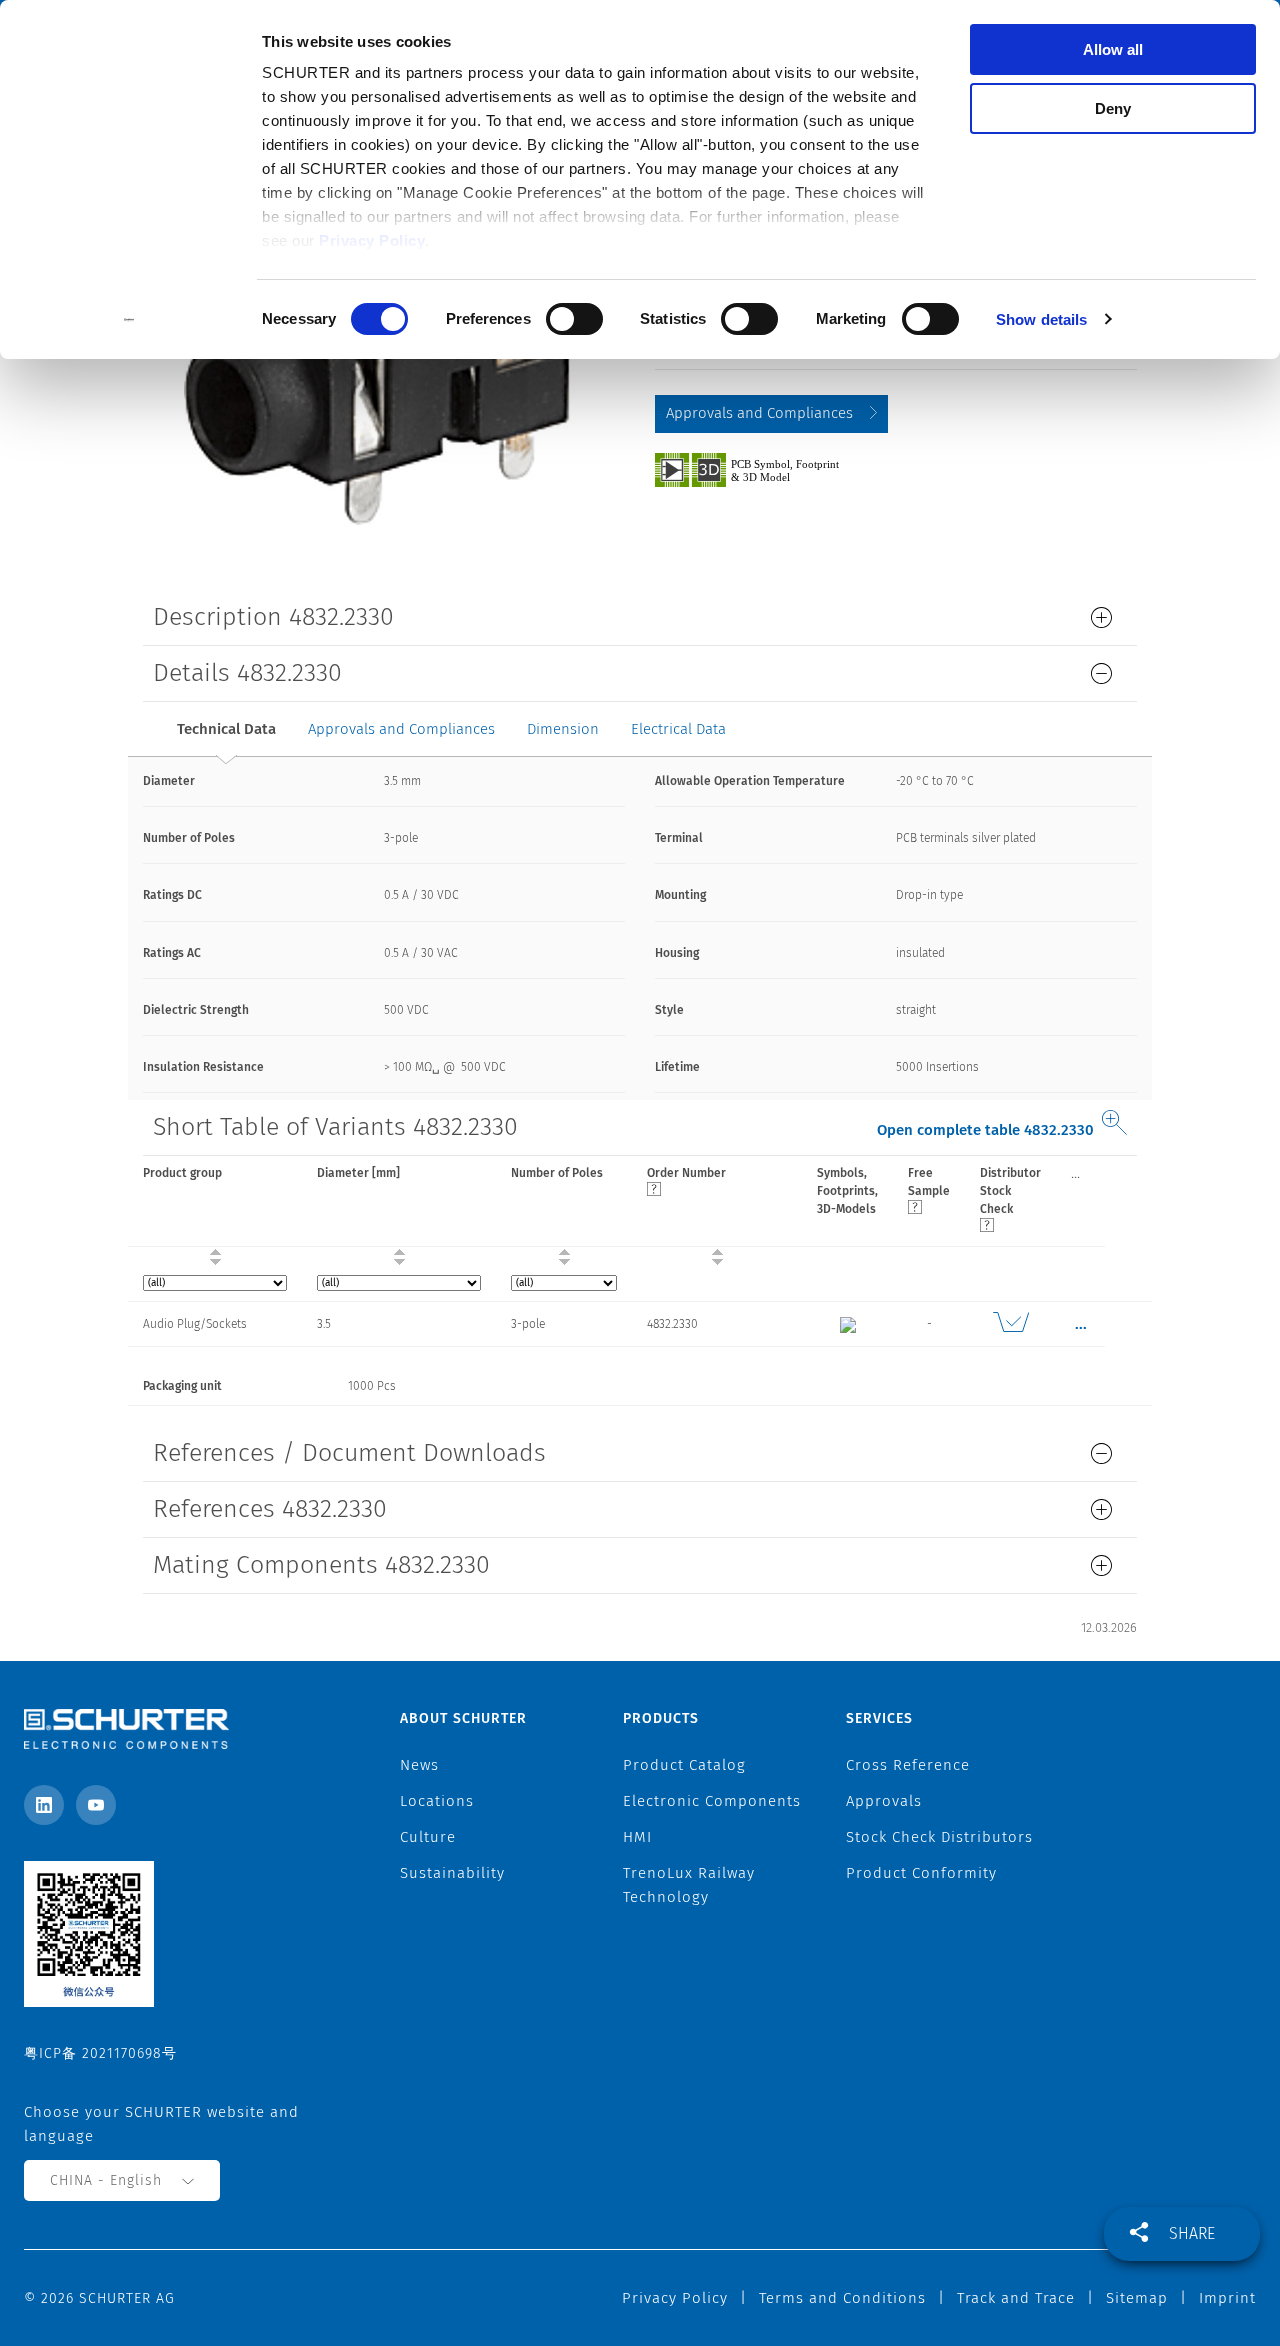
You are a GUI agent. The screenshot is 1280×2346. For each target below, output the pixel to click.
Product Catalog (684, 1765)
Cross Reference (908, 1765)
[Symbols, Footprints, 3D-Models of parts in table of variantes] (770, 469)
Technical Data (226, 729)
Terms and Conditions (842, 2298)
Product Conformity (921, 1873)
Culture (428, 1837)
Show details (1041, 319)
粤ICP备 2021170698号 (100, 2053)
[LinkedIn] (44, 1805)
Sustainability (452, 1873)
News (419, 1765)
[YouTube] (96, 1805)
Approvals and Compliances (759, 413)
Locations (437, 1801)
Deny (1113, 108)
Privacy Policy (372, 240)
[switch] (574, 319)
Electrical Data (678, 729)
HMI (637, 1837)
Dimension (563, 729)
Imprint (1227, 2298)
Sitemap (1137, 2298)
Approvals (884, 1801)
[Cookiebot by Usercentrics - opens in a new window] (129, 320)
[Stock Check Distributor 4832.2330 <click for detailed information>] (1010, 1324)
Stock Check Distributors (939, 1837)
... (1075, 1173)
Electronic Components (712, 1801)
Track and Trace (1016, 2298)
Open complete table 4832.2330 (985, 1130)
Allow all (1113, 49)
